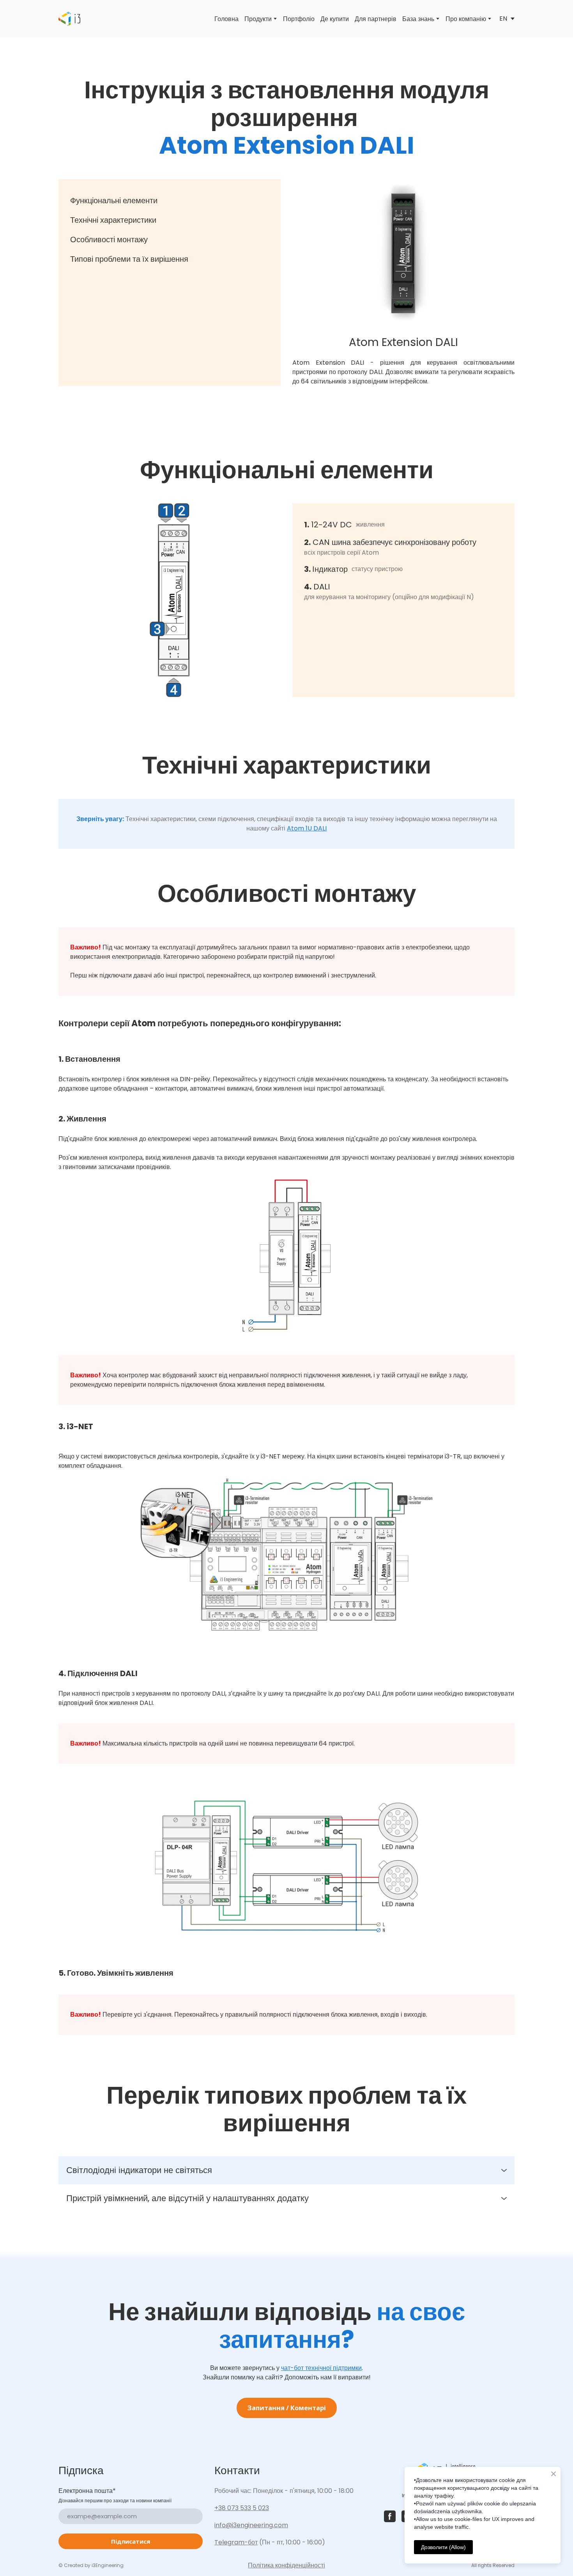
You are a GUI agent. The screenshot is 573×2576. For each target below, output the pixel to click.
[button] (286, 2170)
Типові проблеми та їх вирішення (129, 259)
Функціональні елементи (114, 200)
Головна (226, 19)
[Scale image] (403, 253)
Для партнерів (376, 19)
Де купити (335, 19)
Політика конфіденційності (286, 2565)
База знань (418, 19)
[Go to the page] (69, 19)
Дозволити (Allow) (443, 2547)
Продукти (258, 19)
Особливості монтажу (109, 240)
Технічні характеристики (113, 220)
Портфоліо (299, 19)
